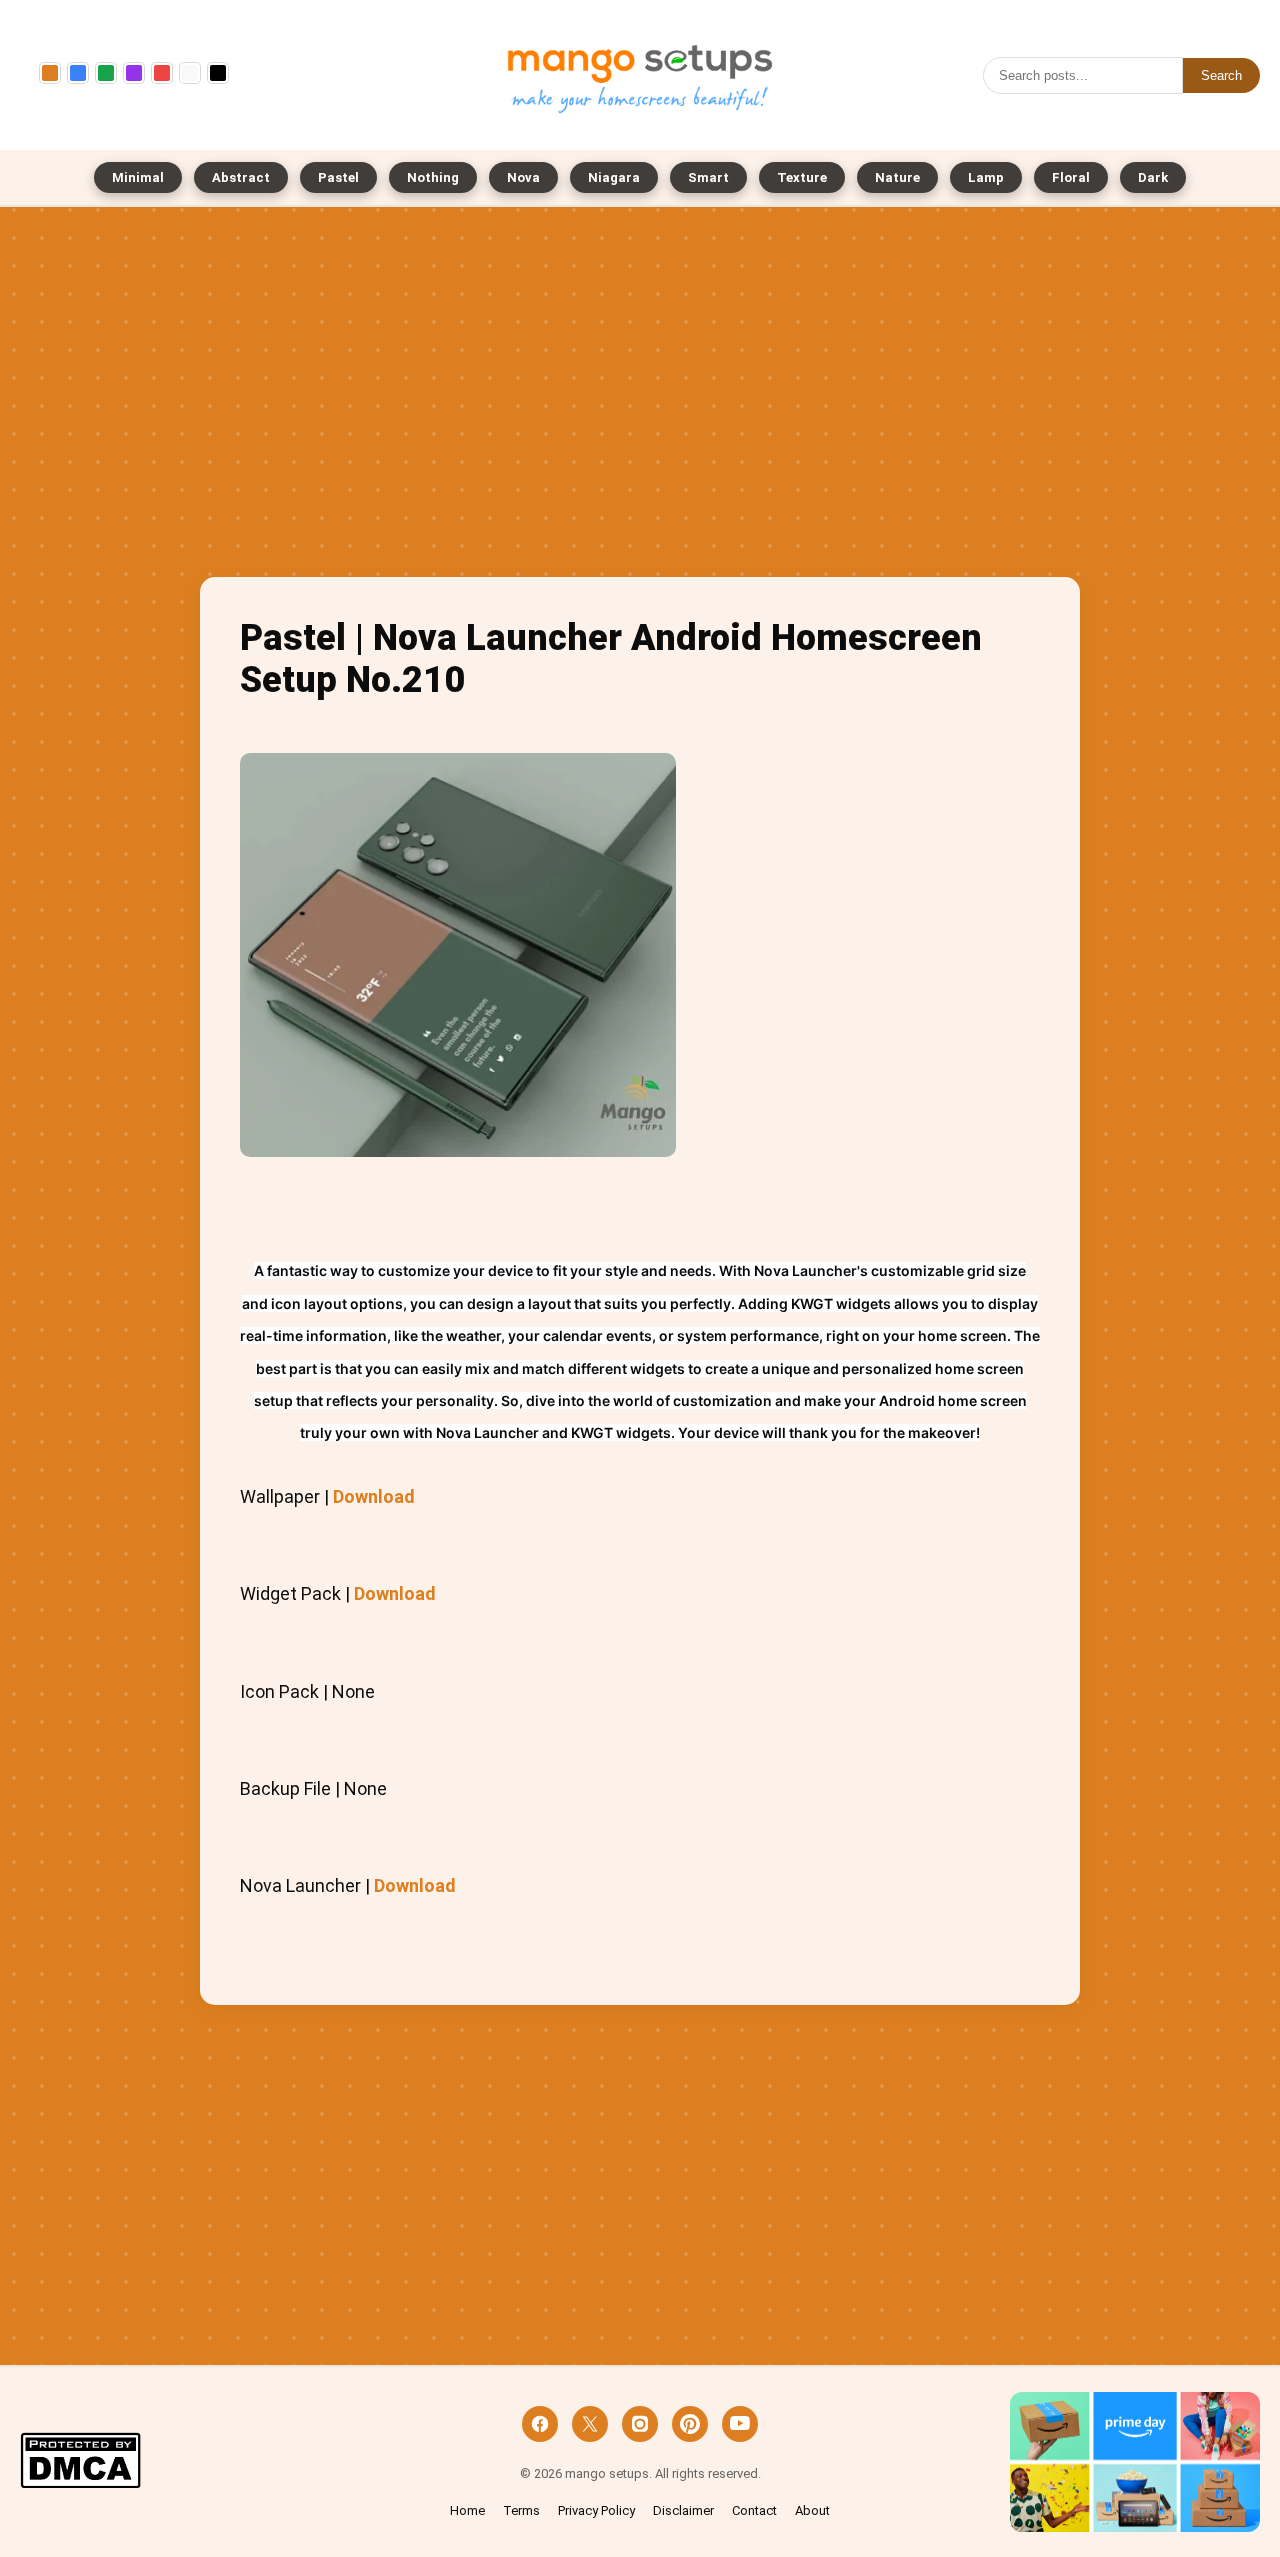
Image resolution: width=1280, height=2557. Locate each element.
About (812, 2510)
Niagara (614, 177)
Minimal (138, 177)
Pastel (338, 177)
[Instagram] (640, 2424)
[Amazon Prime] (1135, 2462)
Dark (1153, 177)
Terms (521, 2510)
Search (1221, 75)
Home (467, 2510)
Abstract (241, 177)
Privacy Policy (596, 2510)
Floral (1071, 177)
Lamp (986, 177)
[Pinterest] (690, 2424)
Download (374, 1496)
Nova (523, 177)
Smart (708, 177)
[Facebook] (540, 2424)
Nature (897, 177)
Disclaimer (683, 2510)
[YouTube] (740, 2424)
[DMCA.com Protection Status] (80, 2462)
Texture (802, 177)
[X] (590, 2424)
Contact (754, 2510)
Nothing (433, 177)
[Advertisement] (640, 397)
